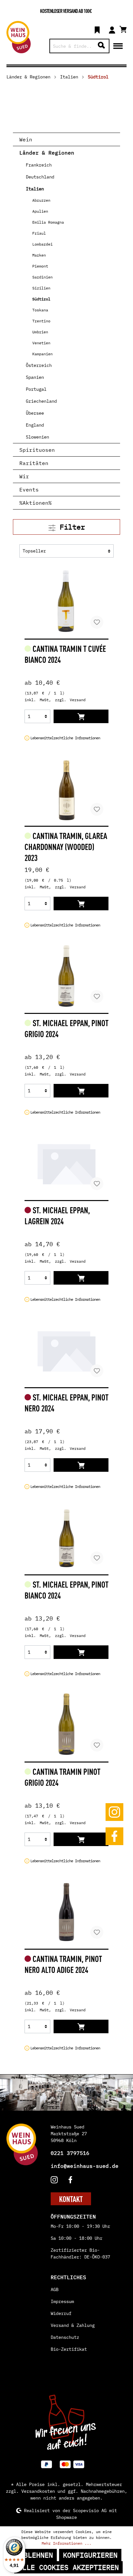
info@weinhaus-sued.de (85, 2166)
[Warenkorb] (123, 28)
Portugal (36, 389)
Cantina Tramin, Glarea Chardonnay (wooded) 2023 (66, 846)
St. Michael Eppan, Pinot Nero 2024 (66, 1402)
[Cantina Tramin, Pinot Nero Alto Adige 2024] (66, 1912)
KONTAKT (71, 2199)
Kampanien (42, 354)
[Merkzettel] (97, 29)
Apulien (40, 211)
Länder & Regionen (47, 153)
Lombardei (42, 244)
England (35, 425)
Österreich (39, 365)
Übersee (35, 413)
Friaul (39, 233)
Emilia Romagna (48, 222)
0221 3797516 (70, 2153)
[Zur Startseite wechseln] (19, 37)
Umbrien (40, 332)
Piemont (40, 266)
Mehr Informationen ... (66, 2543)
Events (29, 490)
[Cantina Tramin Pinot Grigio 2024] (66, 1724)
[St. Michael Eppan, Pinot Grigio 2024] (66, 976)
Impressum (62, 2301)
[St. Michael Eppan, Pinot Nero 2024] (66, 1350)
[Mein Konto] (112, 29)
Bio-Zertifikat (69, 2349)
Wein (26, 139)
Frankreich (39, 165)
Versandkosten (38, 2491)
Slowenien (37, 437)
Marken (39, 255)
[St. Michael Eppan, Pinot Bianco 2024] (66, 1537)
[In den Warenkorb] (81, 716)
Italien (35, 189)
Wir (24, 476)
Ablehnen (36, 2555)
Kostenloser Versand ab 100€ (66, 11)
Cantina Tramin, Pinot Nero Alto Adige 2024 (63, 1964)
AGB (55, 2289)
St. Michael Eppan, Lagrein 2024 (57, 1215)
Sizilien (41, 288)
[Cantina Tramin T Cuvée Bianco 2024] (66, 601)
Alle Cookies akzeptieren (68, 2567)
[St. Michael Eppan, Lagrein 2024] (66, 1163)
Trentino (41, 321)
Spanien (35, 377)
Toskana (40, 310)
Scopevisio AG (90, 2510)
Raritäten (34, 463)
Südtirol (41, 299)
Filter (70, 527)
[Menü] (118, 45)
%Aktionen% (36, 503)
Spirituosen (37, 450)
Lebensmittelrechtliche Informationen (65, 738)
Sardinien (42, 277)
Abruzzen (41, 200)
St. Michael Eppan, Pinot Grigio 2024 (66, 1028)
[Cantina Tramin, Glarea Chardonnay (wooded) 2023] (66, 789)
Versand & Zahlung (73, 2325)
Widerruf (61, 2313)
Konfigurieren (90, 2555)
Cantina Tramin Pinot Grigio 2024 (62, 1777)
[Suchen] (101, 46)
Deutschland (40, 177)
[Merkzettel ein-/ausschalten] (97, 622)
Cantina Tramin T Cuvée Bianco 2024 (65, 654)
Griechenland (41, 401)
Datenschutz (65, 2337)
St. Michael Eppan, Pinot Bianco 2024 (66, 1590)
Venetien (41, 343)
